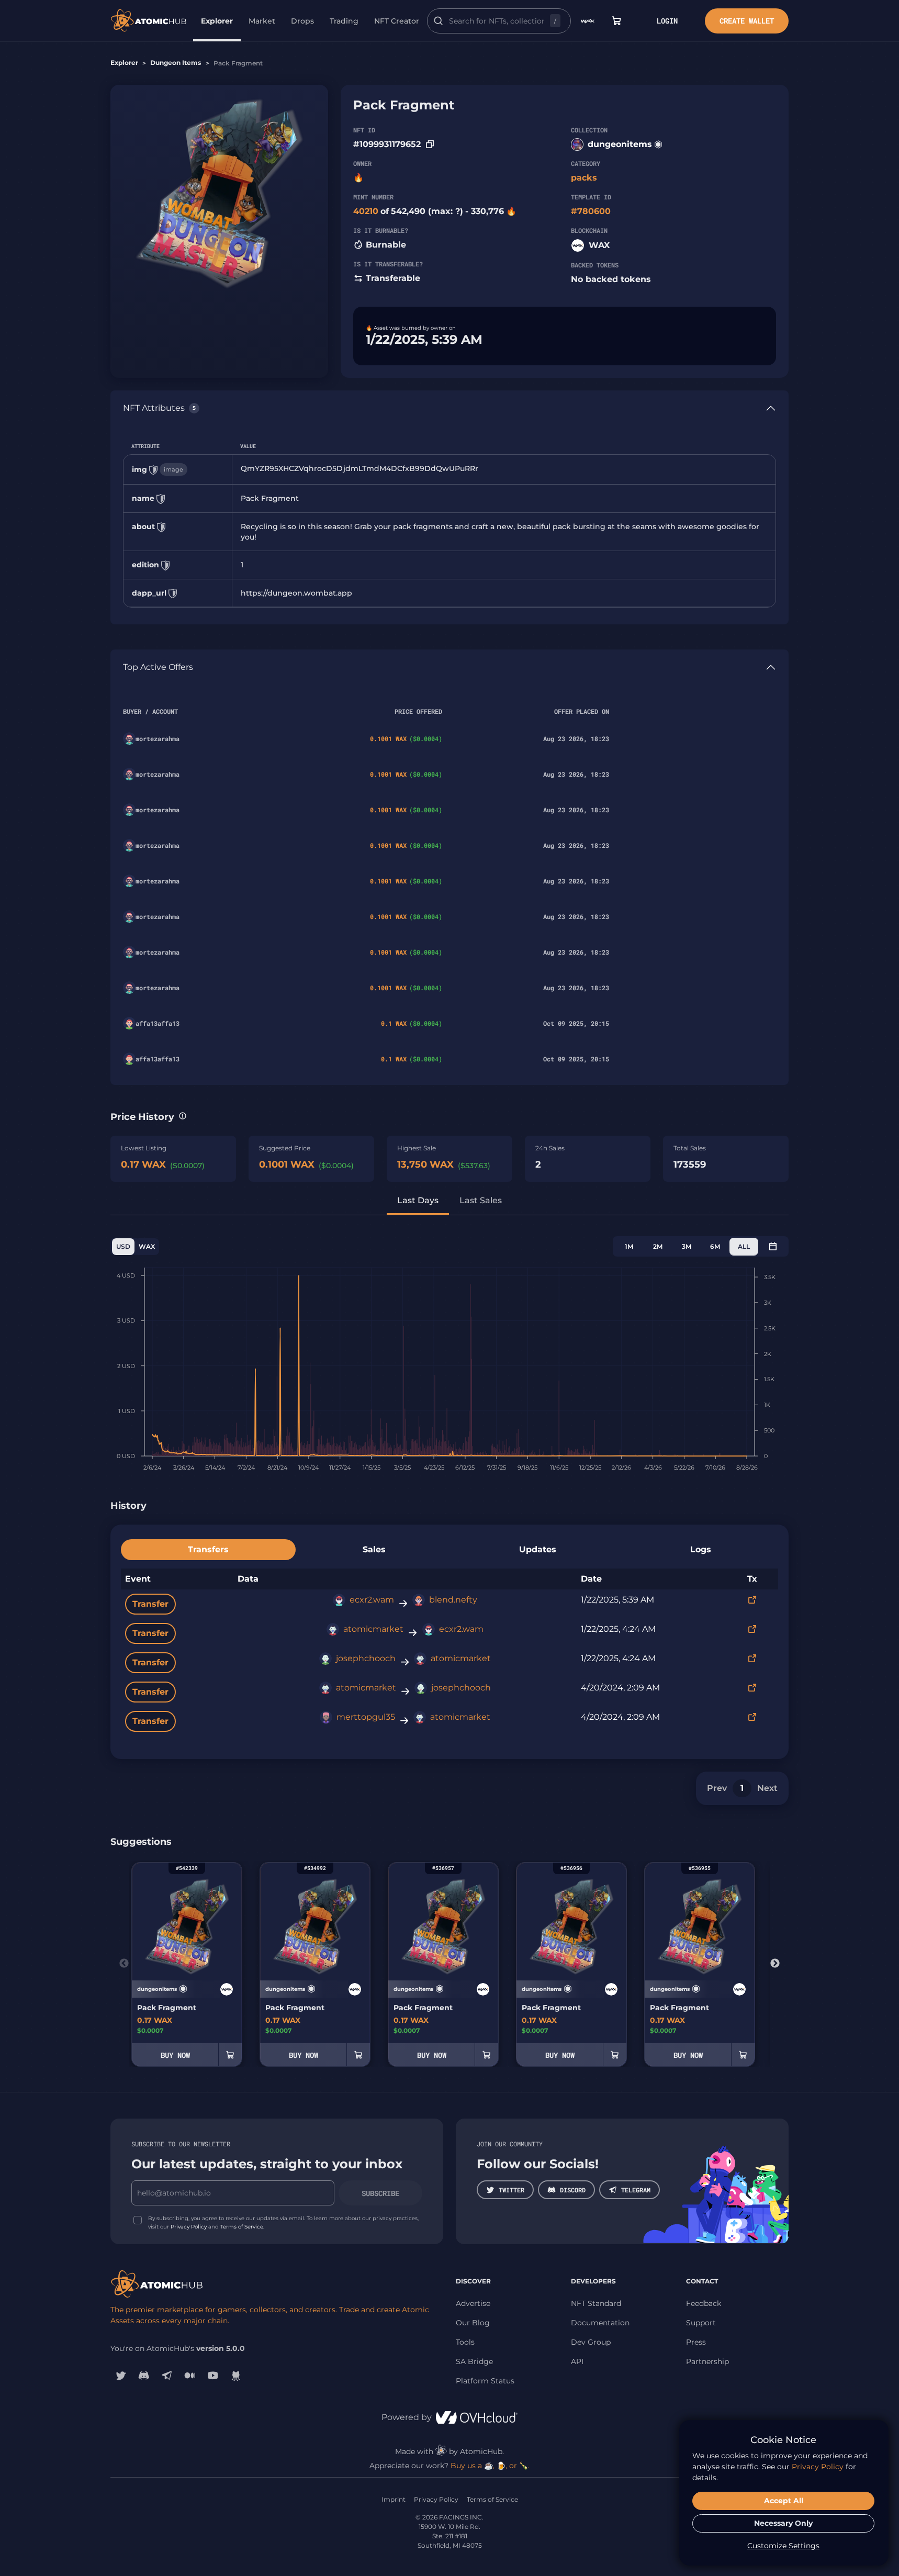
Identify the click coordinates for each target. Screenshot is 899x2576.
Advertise (473, 2303)
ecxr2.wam (372, 1600)
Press (696, 2342)
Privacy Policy (189, 2227)
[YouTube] (213, 2375)
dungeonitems (620, 144)
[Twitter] (121, 2375)
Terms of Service (242, 2227)
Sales (374, 1549)
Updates (538, 1549)
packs (584, 178)
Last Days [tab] (418, 1200)
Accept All (784, 2501)
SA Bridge (474, 2361)
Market (262, 21)
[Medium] (190, 2375)
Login (667, 21)
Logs (701, 1549)
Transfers (208, 1549)
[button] (183, 1116)
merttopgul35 (366, 1717)
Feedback (704, 2303)
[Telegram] (167, 2375)
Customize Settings (783, 2546)
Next (767, 1788)
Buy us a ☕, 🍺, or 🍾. (490, 2466)
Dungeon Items (176, 63)
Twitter (512, 2190)
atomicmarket (373, 1629)
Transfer (150, 1604)
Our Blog (473, 2323)
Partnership (707, 2361)
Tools (465, 2342)
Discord (573, 2190)
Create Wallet (747, 21)
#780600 (591, 211)
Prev (717, 1788)
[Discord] (144, 2375)
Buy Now (175, 2055)
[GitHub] (236, 2375)
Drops (302, 21)
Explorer (217, 21)
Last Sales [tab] (481, 1200)
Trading (344, 21)
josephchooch (366, 1658)
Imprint (394, 2499)
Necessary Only (783, 2523)
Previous (124, 1964)
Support (701, 2323)
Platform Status (485, 2381)
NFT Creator (397, 21)
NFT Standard (596, 2303)
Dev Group (591, 2342)
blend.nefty (453, 1600)
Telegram (636, 2190)
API (577, 2361)
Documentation (600, 2323)
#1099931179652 (387, 144)
